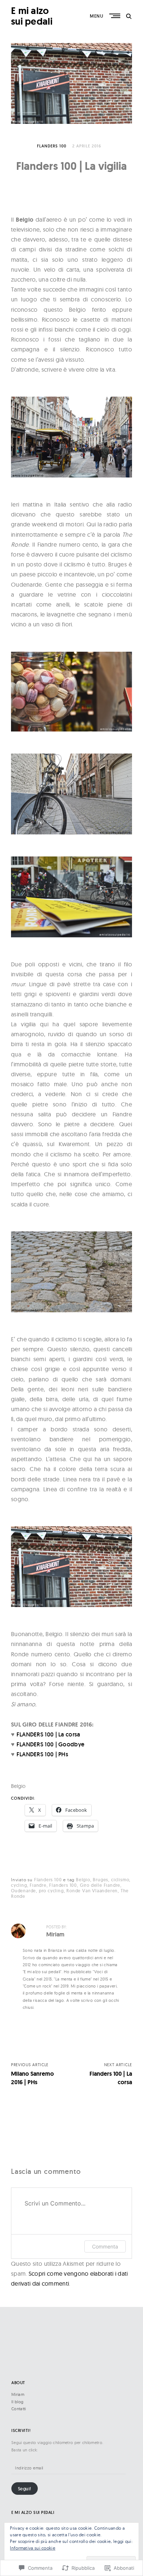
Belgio (83, 1880)
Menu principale (115, 16)
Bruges (100, 1880)
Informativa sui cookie (33, 2548)
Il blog (17, 2402)
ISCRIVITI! (21, 2431)
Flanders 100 (52, 146)
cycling (19, 1885)
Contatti (19, 2409)
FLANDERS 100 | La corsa (48, 1734)
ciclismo (120, 1880)
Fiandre (38, 1885)
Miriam (18, 2394)
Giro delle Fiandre (100, 1885)
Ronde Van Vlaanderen (92, 1891)
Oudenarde (23, 1891)
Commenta (105, 2246)
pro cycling (51, 1891)
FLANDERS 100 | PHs (42, 1754)
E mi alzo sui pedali (32, 16)
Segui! (25, 2489)
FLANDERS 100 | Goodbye (51, 1744)
